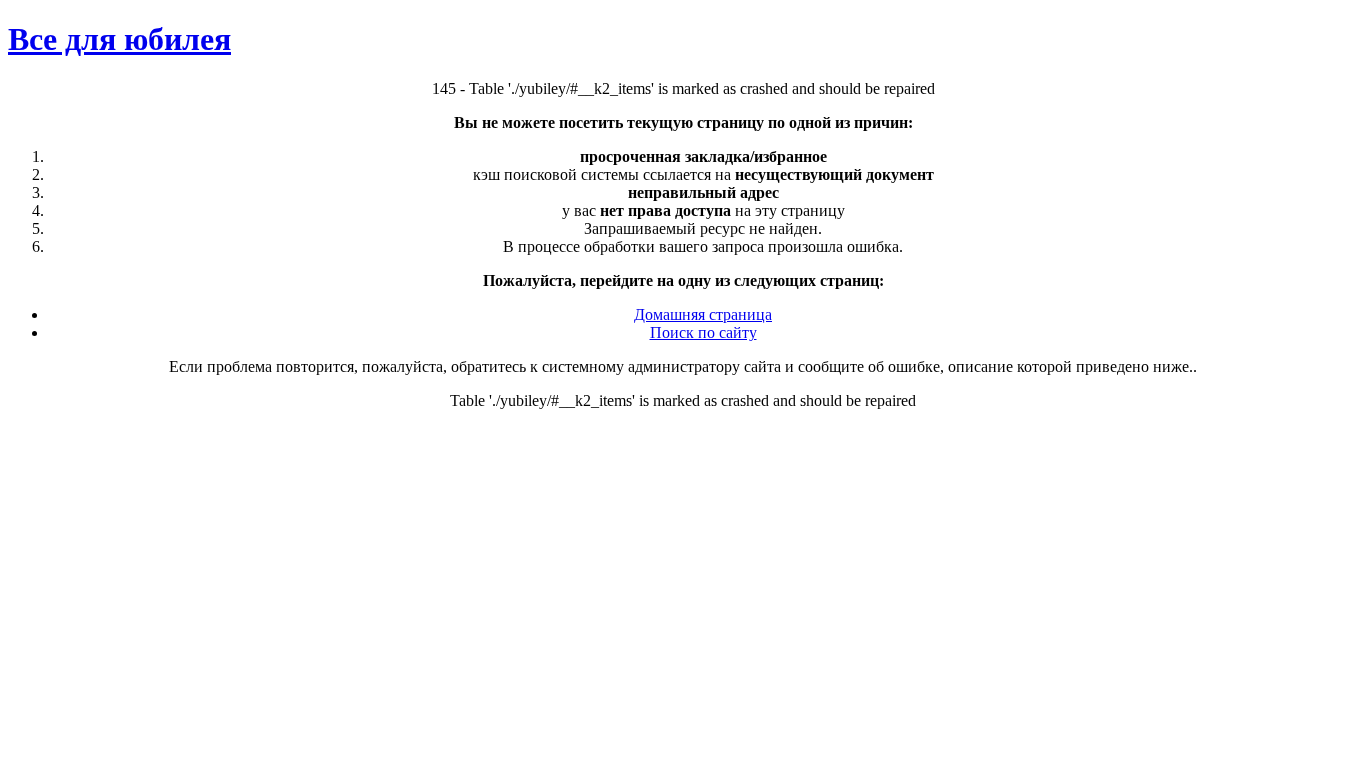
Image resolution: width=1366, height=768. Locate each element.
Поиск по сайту (703, 332)
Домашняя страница (703, 314)
